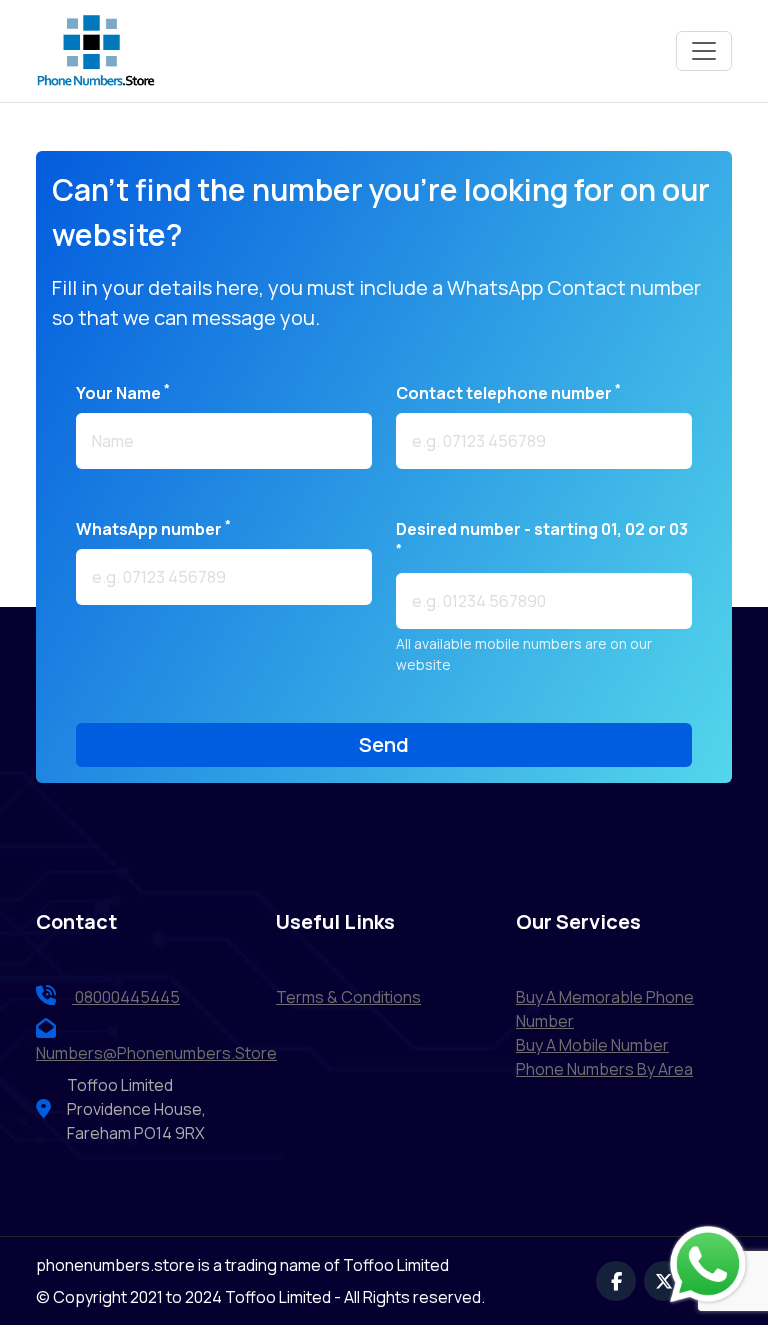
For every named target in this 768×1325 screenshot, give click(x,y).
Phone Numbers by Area (604, 1069)
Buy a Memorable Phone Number (605, 1009)
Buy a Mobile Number (592, 1045)
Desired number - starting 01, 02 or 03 (542, 537)
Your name (123, 392)
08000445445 (126, 997)
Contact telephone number (508, 392)
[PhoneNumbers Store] (96, 51)
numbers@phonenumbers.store (156, 1053)
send (384, 744)
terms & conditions (348, 997)
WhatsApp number (153, 528)
